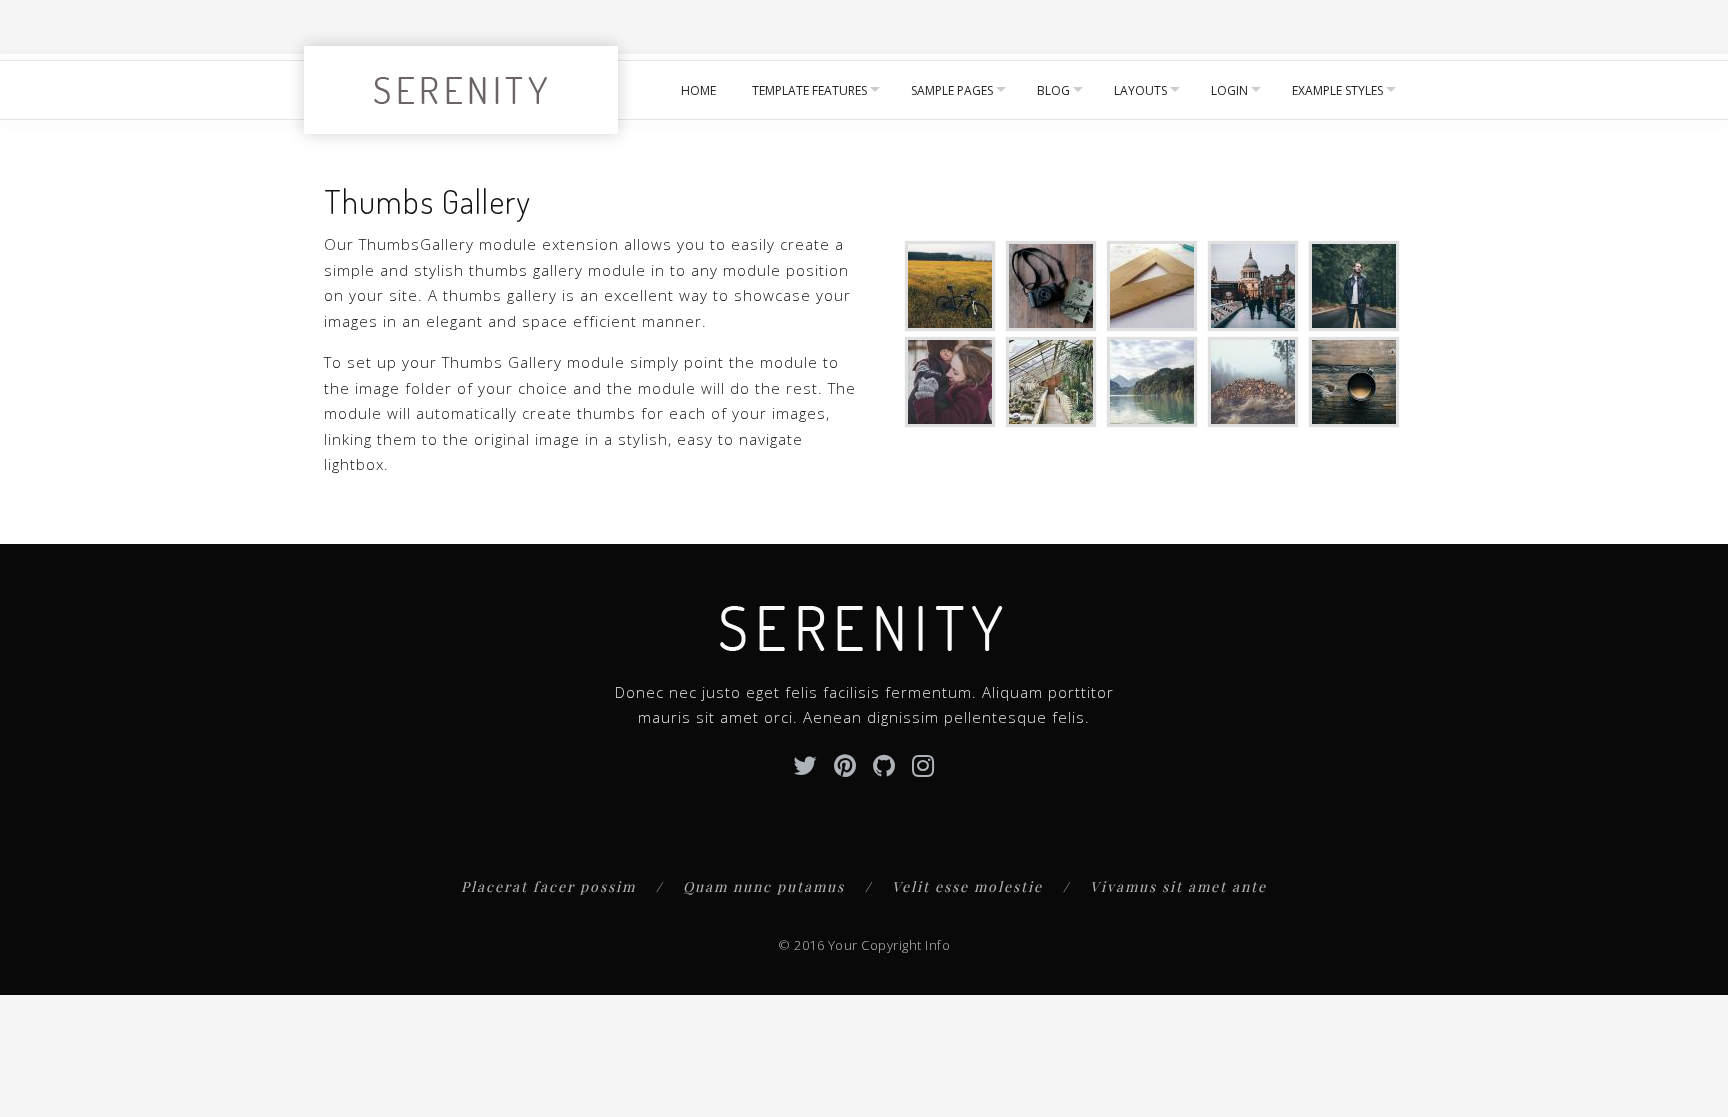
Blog (1053, 90)
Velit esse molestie (967, 886)
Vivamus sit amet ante (1178, 886)
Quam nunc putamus (764, 886)
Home (698, 90)
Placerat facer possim (548, 886)
